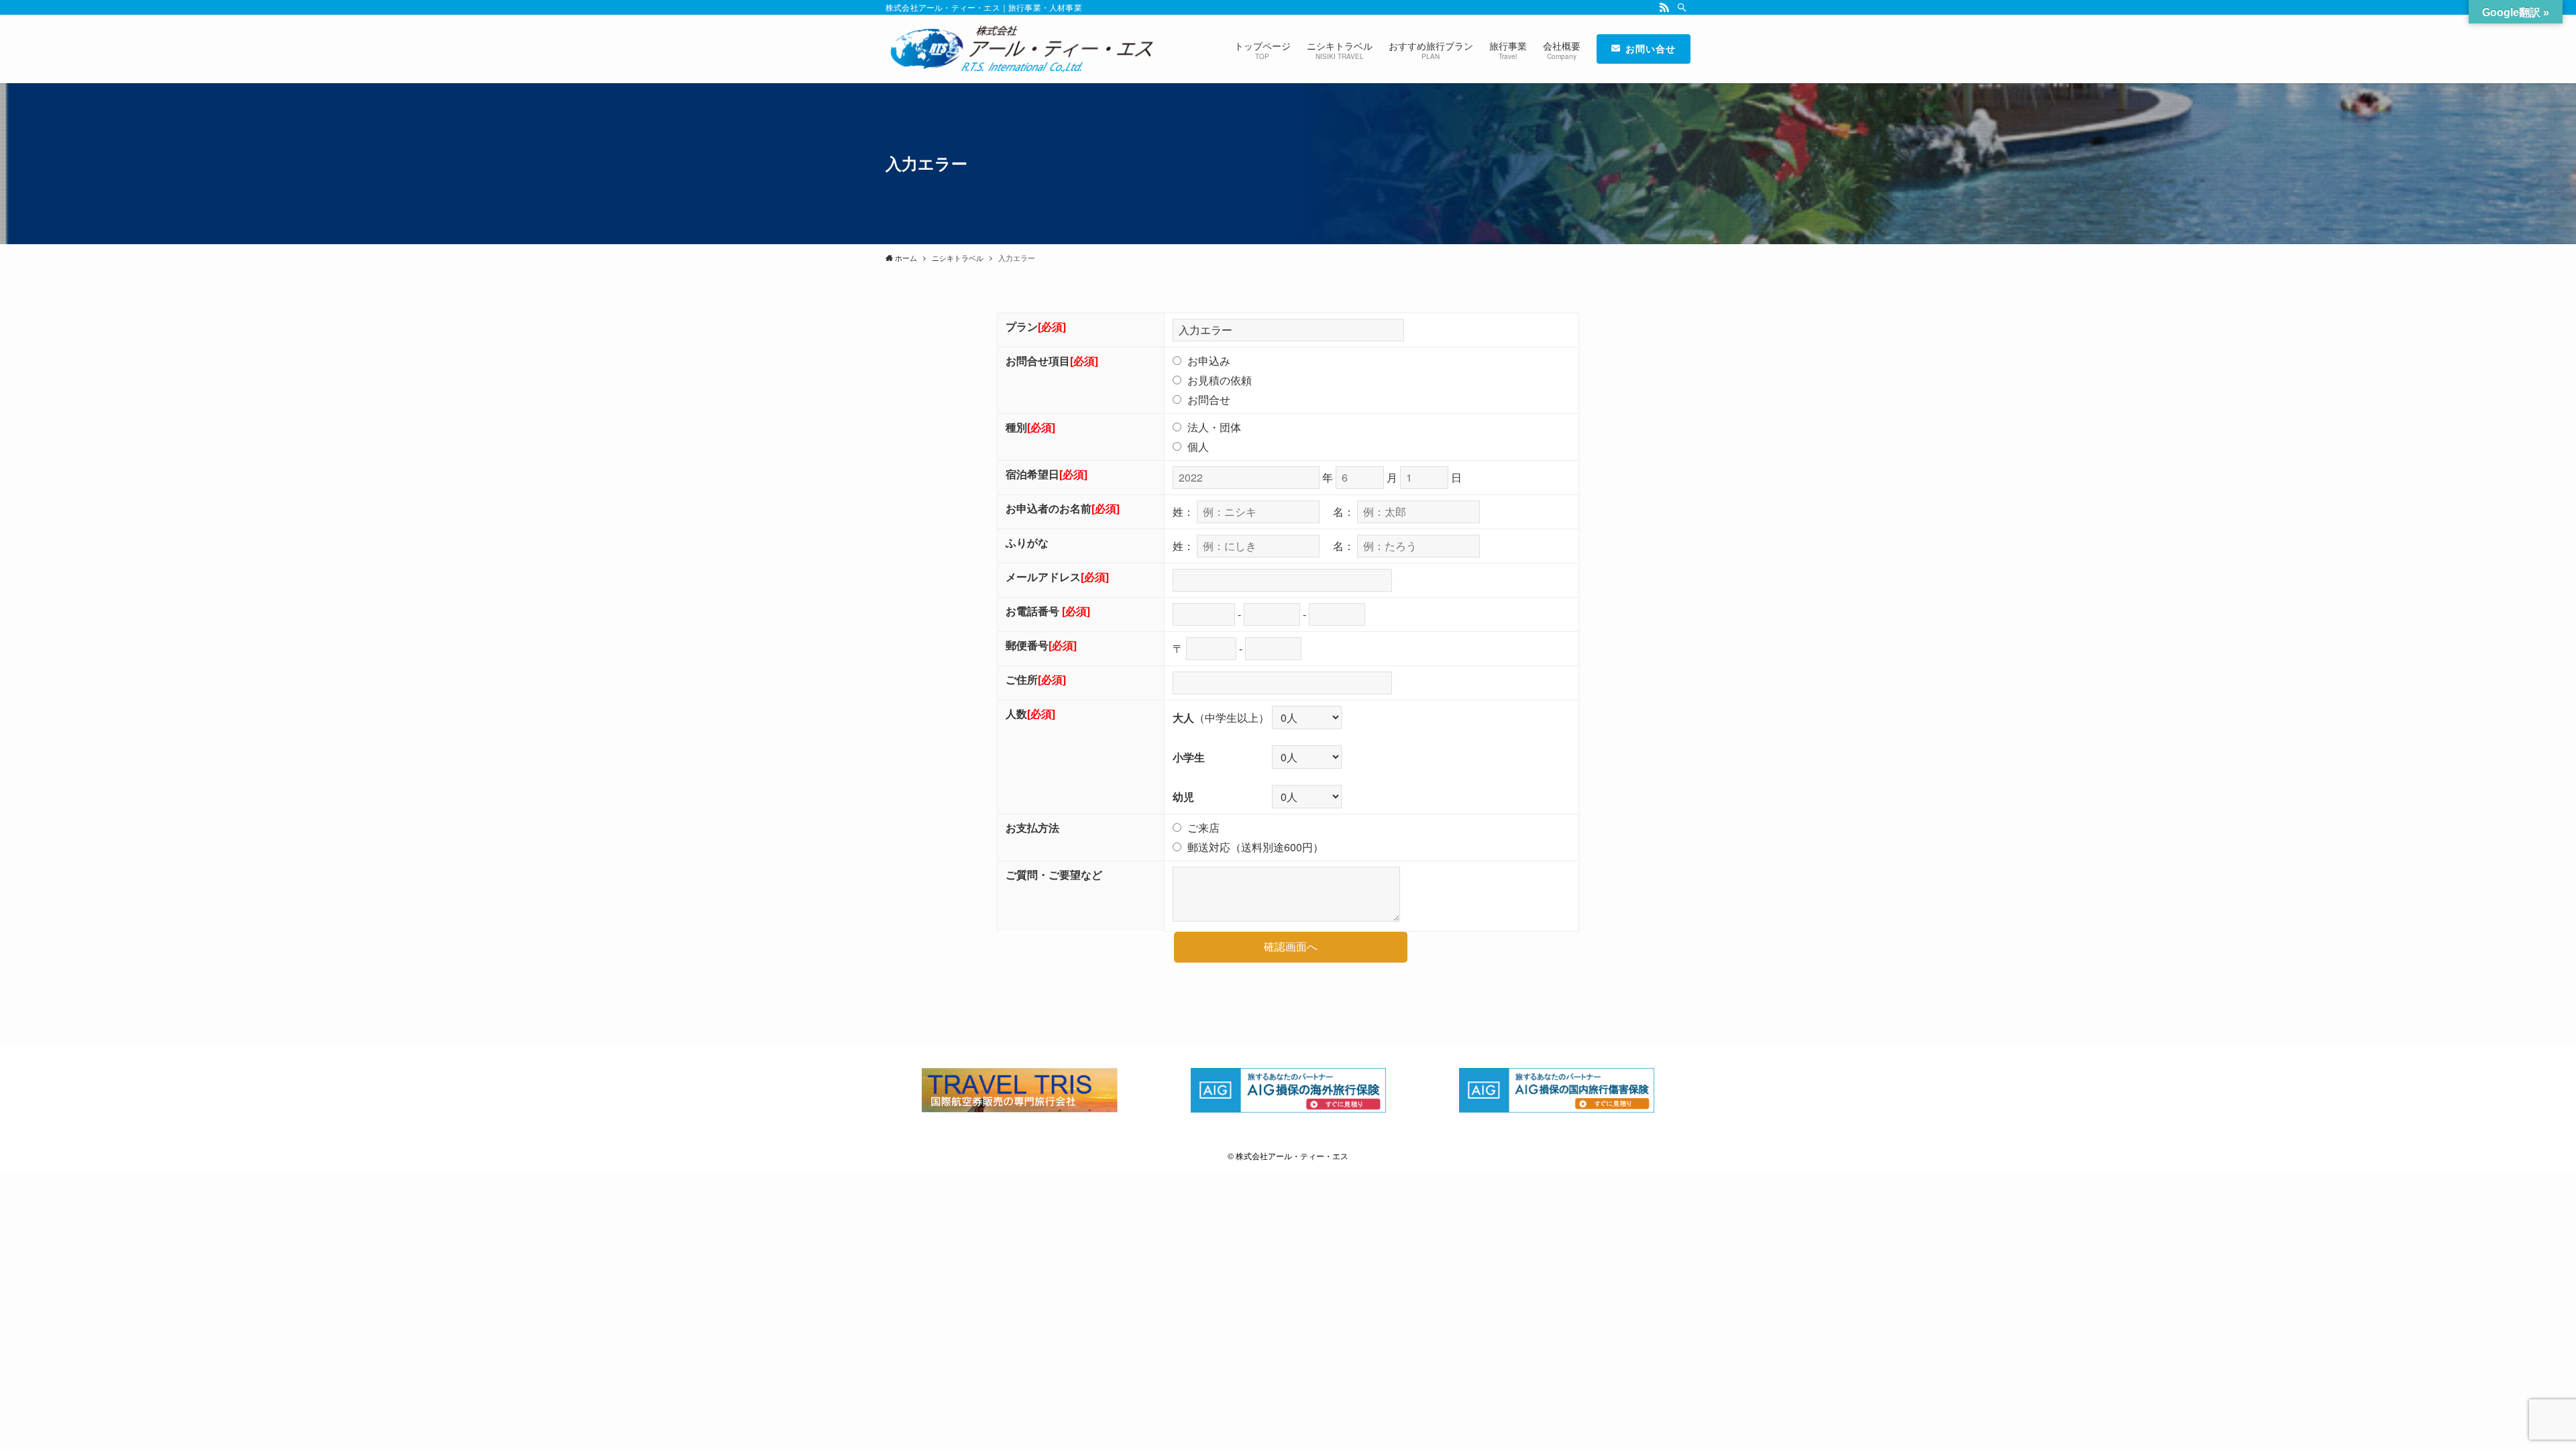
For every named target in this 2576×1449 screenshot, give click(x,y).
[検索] (1682, 7)
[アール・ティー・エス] (1019, 49)
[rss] (1664, 7)
